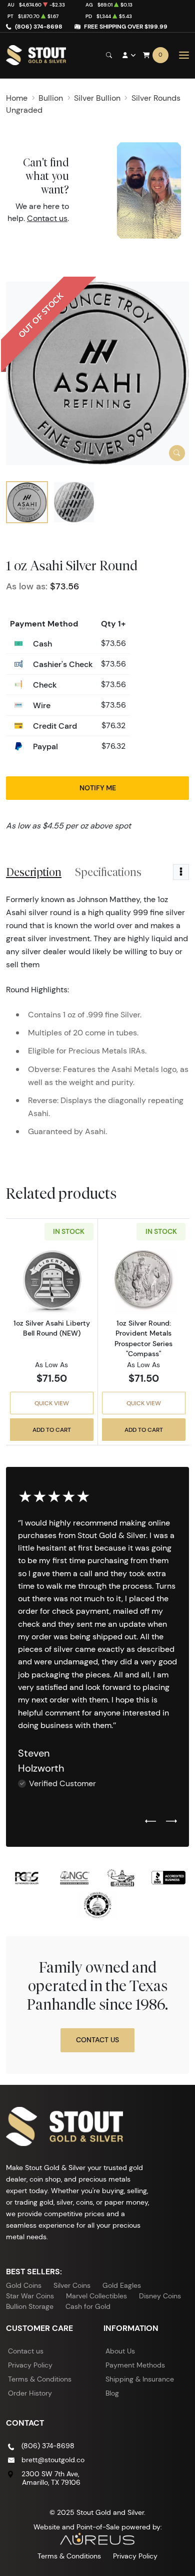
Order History (30, 2393)
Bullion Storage (30, 2306)
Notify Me (98, 788)
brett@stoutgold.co (53, 2460)
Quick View (52, 1403)
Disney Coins (160, 2296)
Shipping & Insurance (140, 2379)
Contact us (47, 218)
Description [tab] (34, 872)
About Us (120, 2351)
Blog (112, 2393)
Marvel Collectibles (96, 2296)
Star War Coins (30, 2296)
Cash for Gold (88, 2306)
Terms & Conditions (40, 2379)
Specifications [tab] (108, 872)
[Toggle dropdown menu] (181, 872)
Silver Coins (72, 2285)
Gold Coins (24, 2285)
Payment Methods (135, 2365)
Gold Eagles (122, 2285)
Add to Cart (52, 1430)
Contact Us (97, 2040)
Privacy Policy (30, 2365)
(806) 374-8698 (39, 26)
